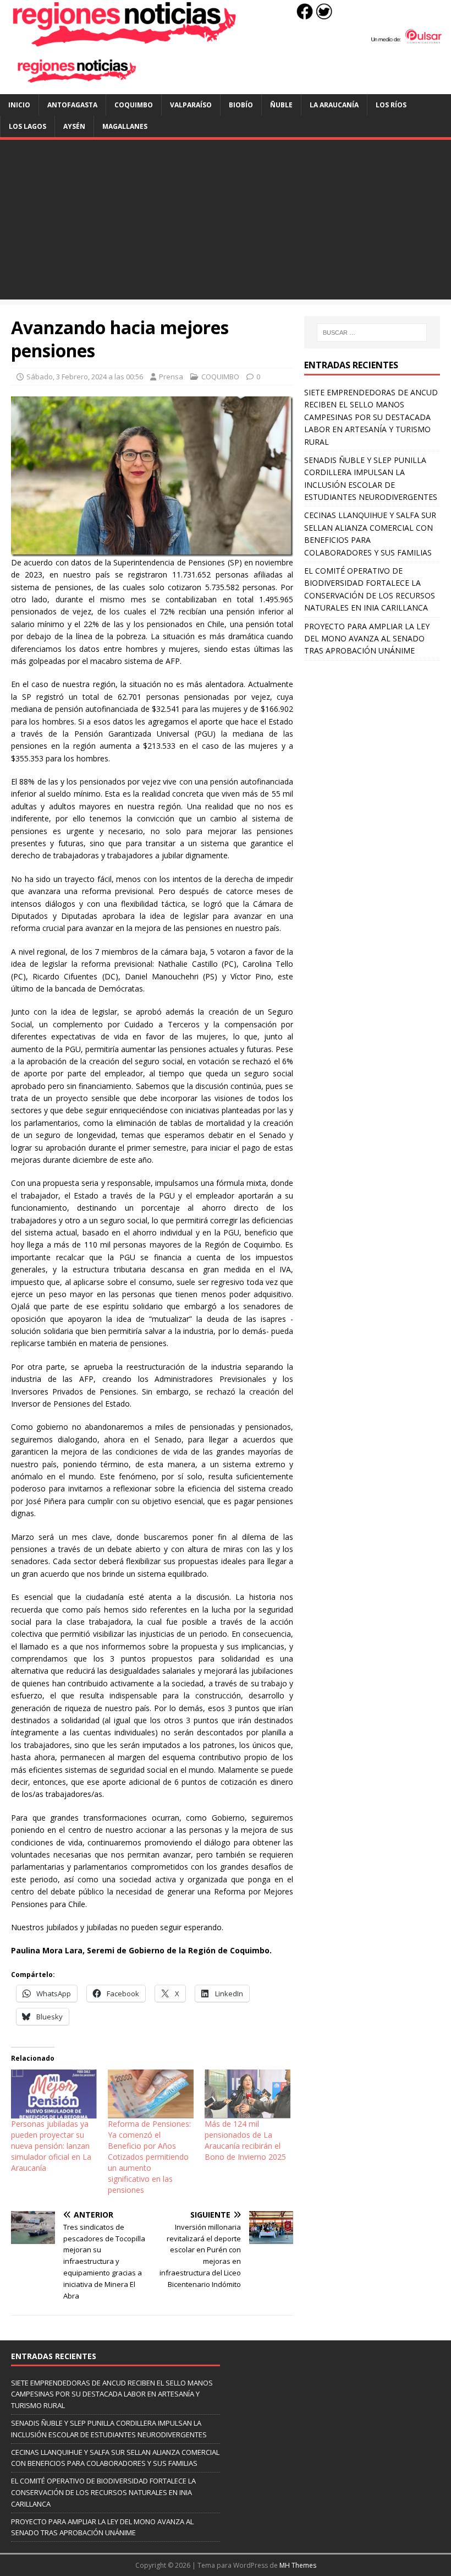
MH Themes (298, 2565)
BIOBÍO (241, 105)
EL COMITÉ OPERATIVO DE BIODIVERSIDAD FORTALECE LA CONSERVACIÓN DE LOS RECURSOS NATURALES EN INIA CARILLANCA (103, 2492)
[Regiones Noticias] (226, 41)
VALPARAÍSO (191, 105)
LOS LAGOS (28, 126)
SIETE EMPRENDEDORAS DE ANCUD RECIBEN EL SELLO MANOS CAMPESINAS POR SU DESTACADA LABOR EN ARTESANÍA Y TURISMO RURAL (371, 417)
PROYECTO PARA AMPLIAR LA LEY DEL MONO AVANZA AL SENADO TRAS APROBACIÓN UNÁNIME (367, 639)
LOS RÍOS (391, 105)
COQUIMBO (134, 105)
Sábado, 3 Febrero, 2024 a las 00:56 (85, 377)
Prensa (171, 377)
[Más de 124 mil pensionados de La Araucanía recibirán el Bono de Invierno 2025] (248, 2094)
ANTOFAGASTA (72, 105)
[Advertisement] (226, 222)
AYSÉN (74, 126)
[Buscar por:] (372, 333)
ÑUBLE (281, 105)
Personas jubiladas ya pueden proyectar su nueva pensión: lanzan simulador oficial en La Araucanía (51, 2146)
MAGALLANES (125, 126)
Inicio (19, 105)
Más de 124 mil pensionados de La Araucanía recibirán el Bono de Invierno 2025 (245, 2140)
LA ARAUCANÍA (334, 105)
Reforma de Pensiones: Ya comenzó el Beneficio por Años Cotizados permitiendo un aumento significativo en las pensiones (149, 2157)
